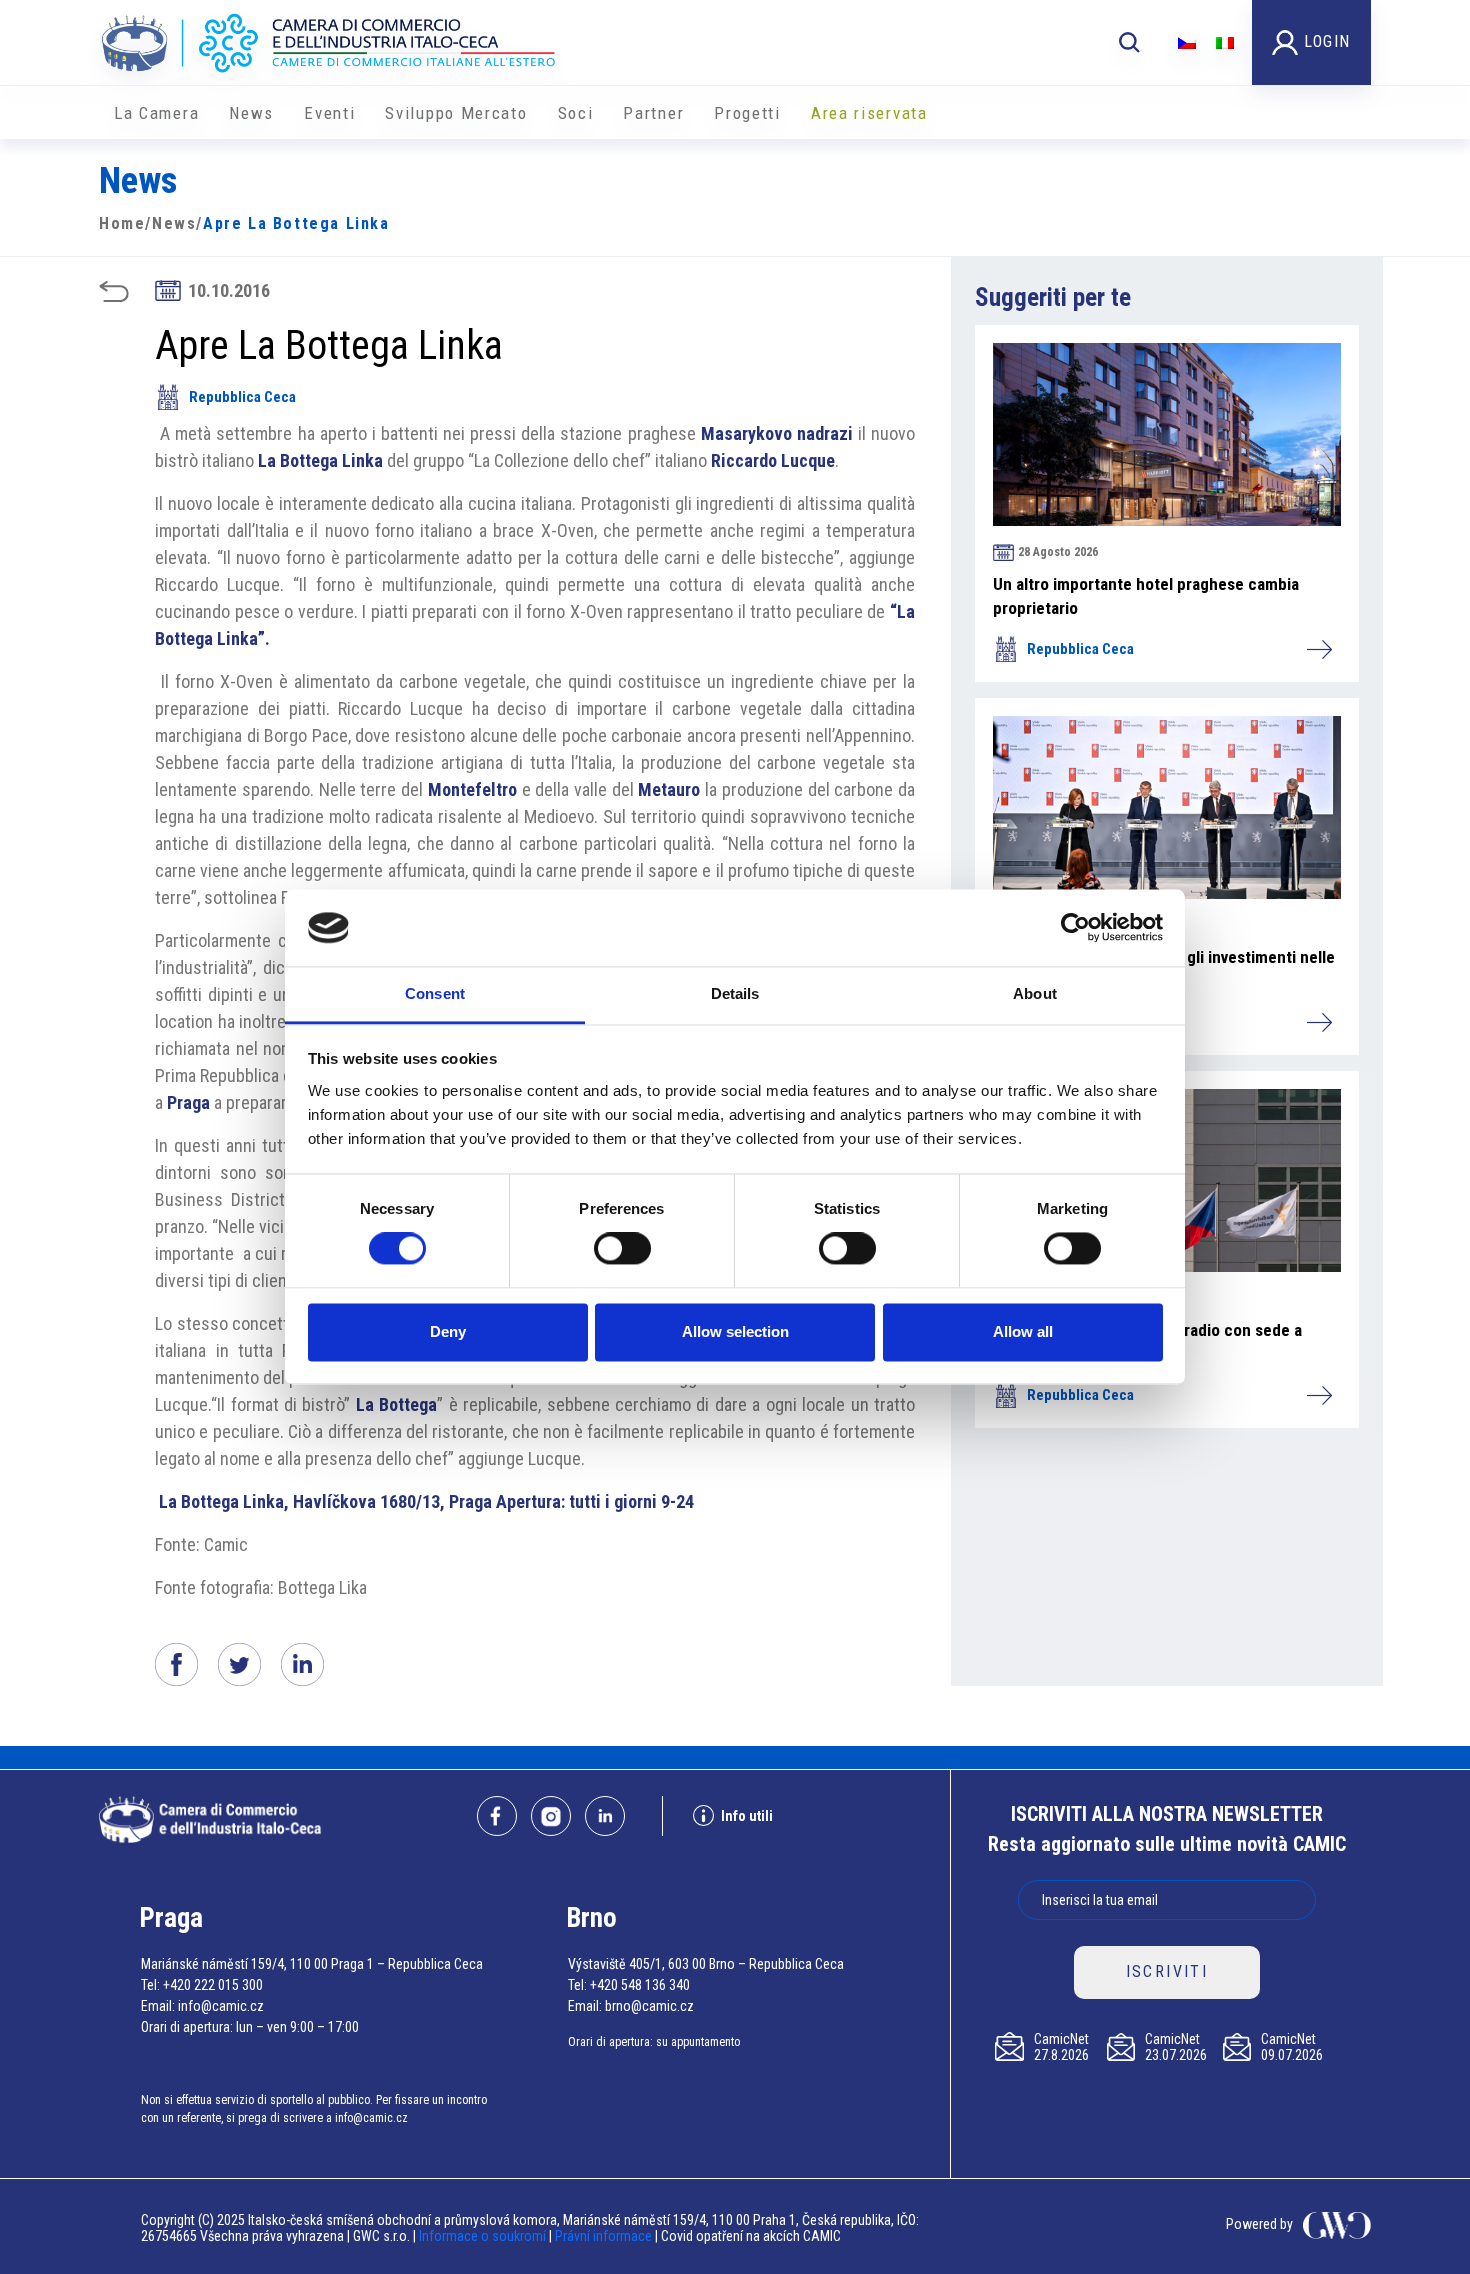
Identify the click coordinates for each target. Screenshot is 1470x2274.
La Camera (156, 113)
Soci (576, 113)
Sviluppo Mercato (456, 113)
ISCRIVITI (1167, 1971)
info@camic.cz (221, 2006)
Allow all (1023, 1331)
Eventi (329, 113)
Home (122, 223)
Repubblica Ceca (242, 397)
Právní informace (603, 2236)
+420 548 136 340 (640, 1985)
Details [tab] (735, 993)
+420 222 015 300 (213, 1985)
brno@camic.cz (649, 2006)
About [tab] (1035, 993)
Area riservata (869, 113)
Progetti (747, 113)
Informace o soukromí (484, 2236)
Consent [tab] (435, 993)
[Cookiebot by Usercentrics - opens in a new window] (1075, 928)
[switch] (622, 1249)
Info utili (747, 1816)
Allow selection (735, 1331)
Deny (448, 1331)
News (251, 113)
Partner (653, 113)
